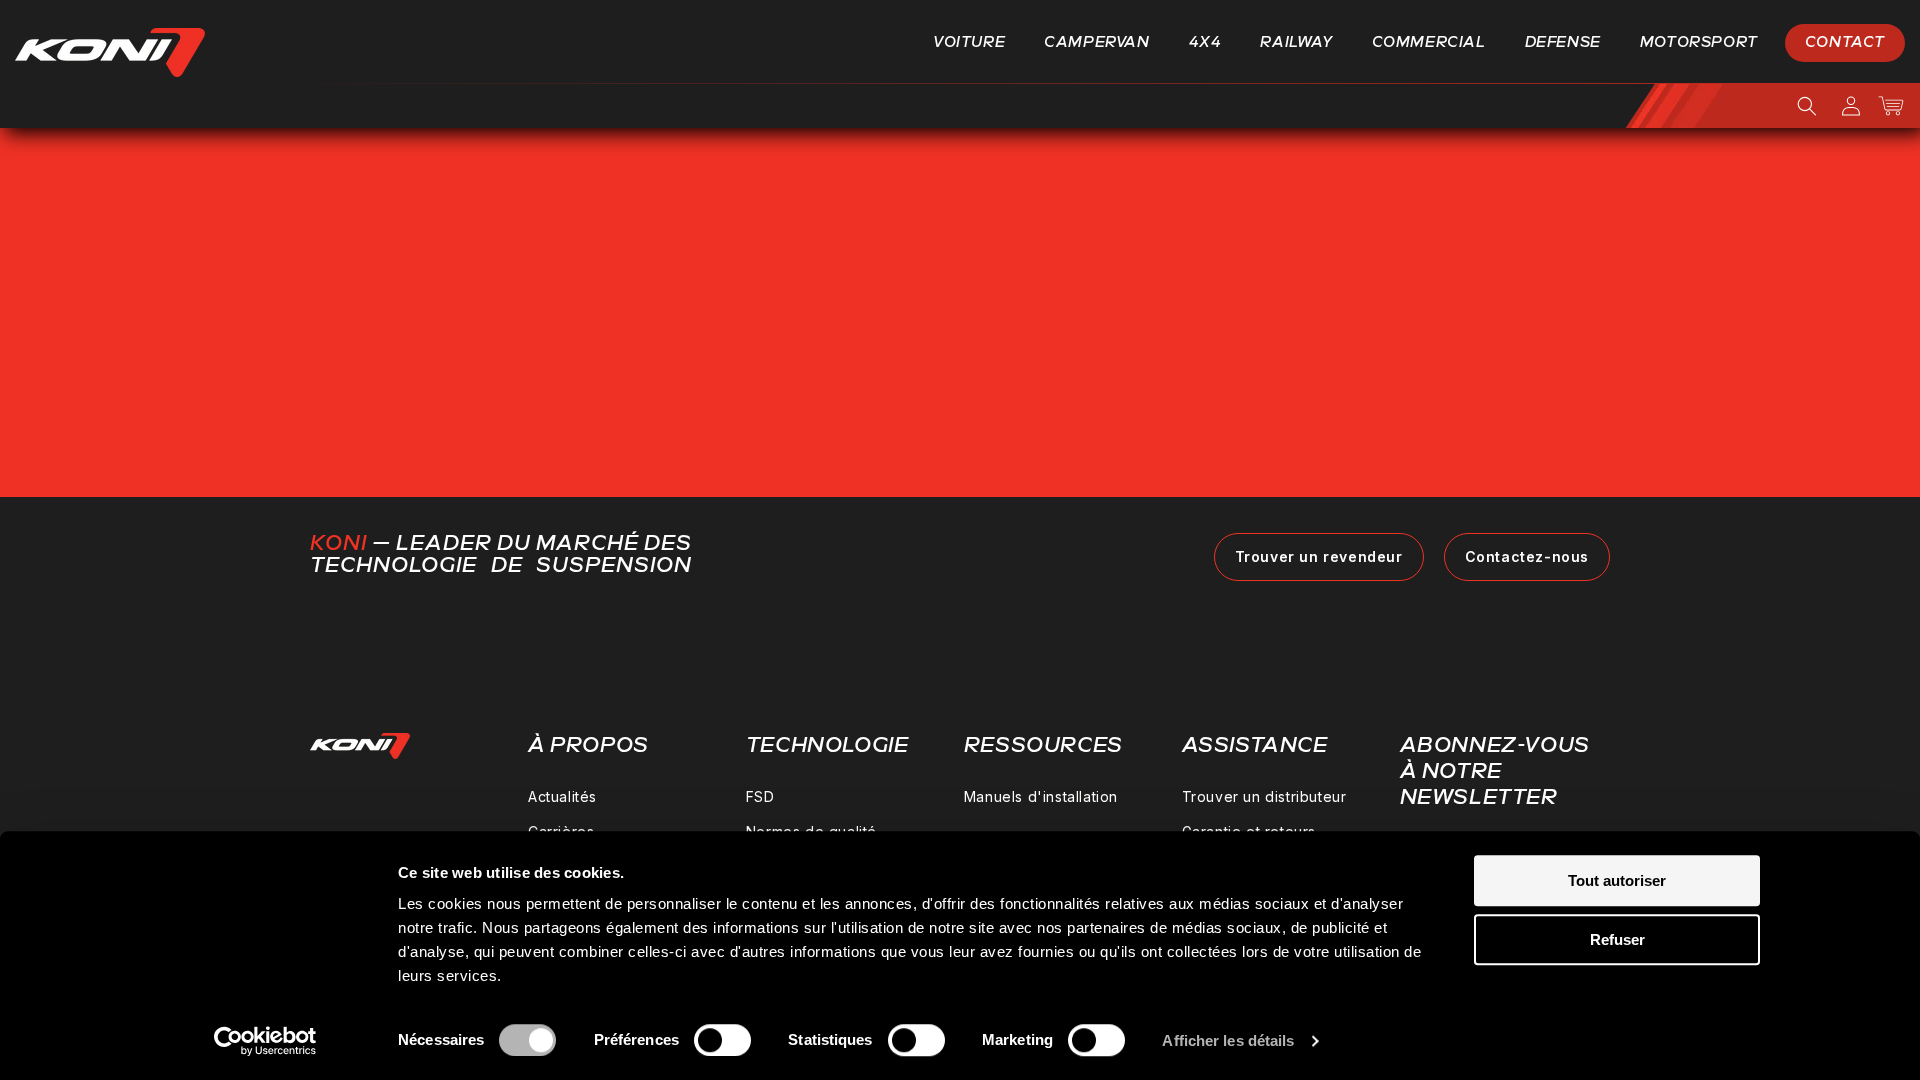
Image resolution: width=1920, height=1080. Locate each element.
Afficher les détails (1228, 1040)
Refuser (1617, 939)
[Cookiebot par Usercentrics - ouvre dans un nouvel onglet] (265, 1041)
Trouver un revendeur (1319, 556)
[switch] (722, 1040)
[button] (976, 43)
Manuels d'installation (1041, 796)
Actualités (562, 796)
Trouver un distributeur (1264, 796)
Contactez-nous (1527, 556)
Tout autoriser (1617, 880)
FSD (760, 796)
